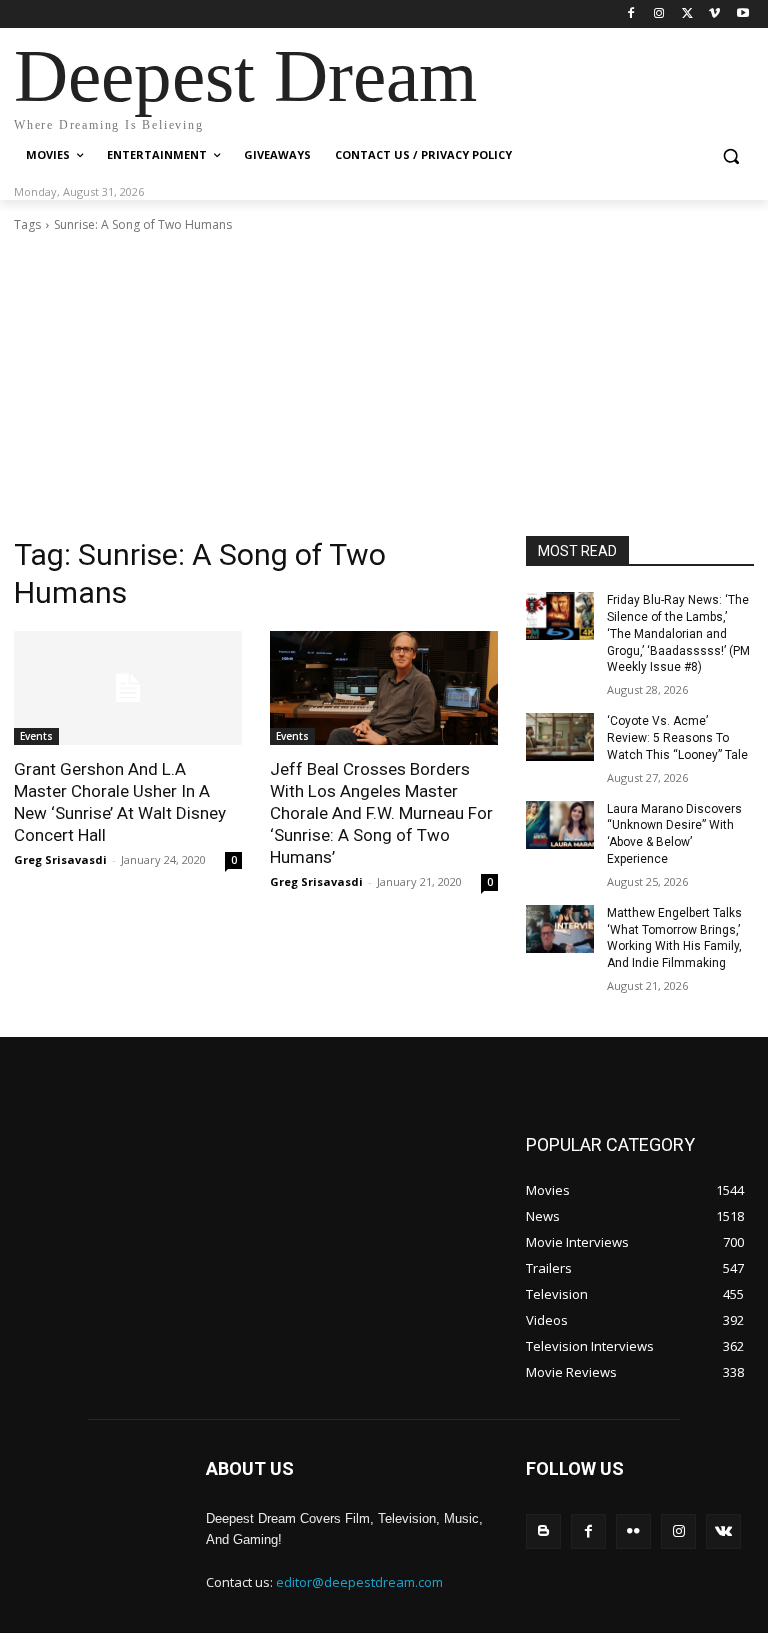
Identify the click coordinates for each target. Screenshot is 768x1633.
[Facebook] (631, 14)
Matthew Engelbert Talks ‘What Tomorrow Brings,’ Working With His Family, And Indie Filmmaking (674, 938)
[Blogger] (543, 1531)
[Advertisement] (384, 385)
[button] (730, 155)
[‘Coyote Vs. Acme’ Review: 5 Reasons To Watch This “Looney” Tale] (560, 737)
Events (36, 736)
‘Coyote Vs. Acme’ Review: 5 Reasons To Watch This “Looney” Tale (677, 738)
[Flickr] (633, 1531)
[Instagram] (659, 14)
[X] (687, 14)
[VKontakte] (723, 1531)
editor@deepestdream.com (359, 1582)
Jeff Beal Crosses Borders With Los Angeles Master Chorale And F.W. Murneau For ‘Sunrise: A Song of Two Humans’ (381, 813)
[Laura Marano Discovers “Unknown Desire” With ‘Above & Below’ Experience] (560, 825)
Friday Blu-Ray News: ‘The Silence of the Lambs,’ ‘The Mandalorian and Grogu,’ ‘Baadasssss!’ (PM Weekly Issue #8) (678, 633)
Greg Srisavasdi (60, 859)
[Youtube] (742, 14)
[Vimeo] (714, 14)
